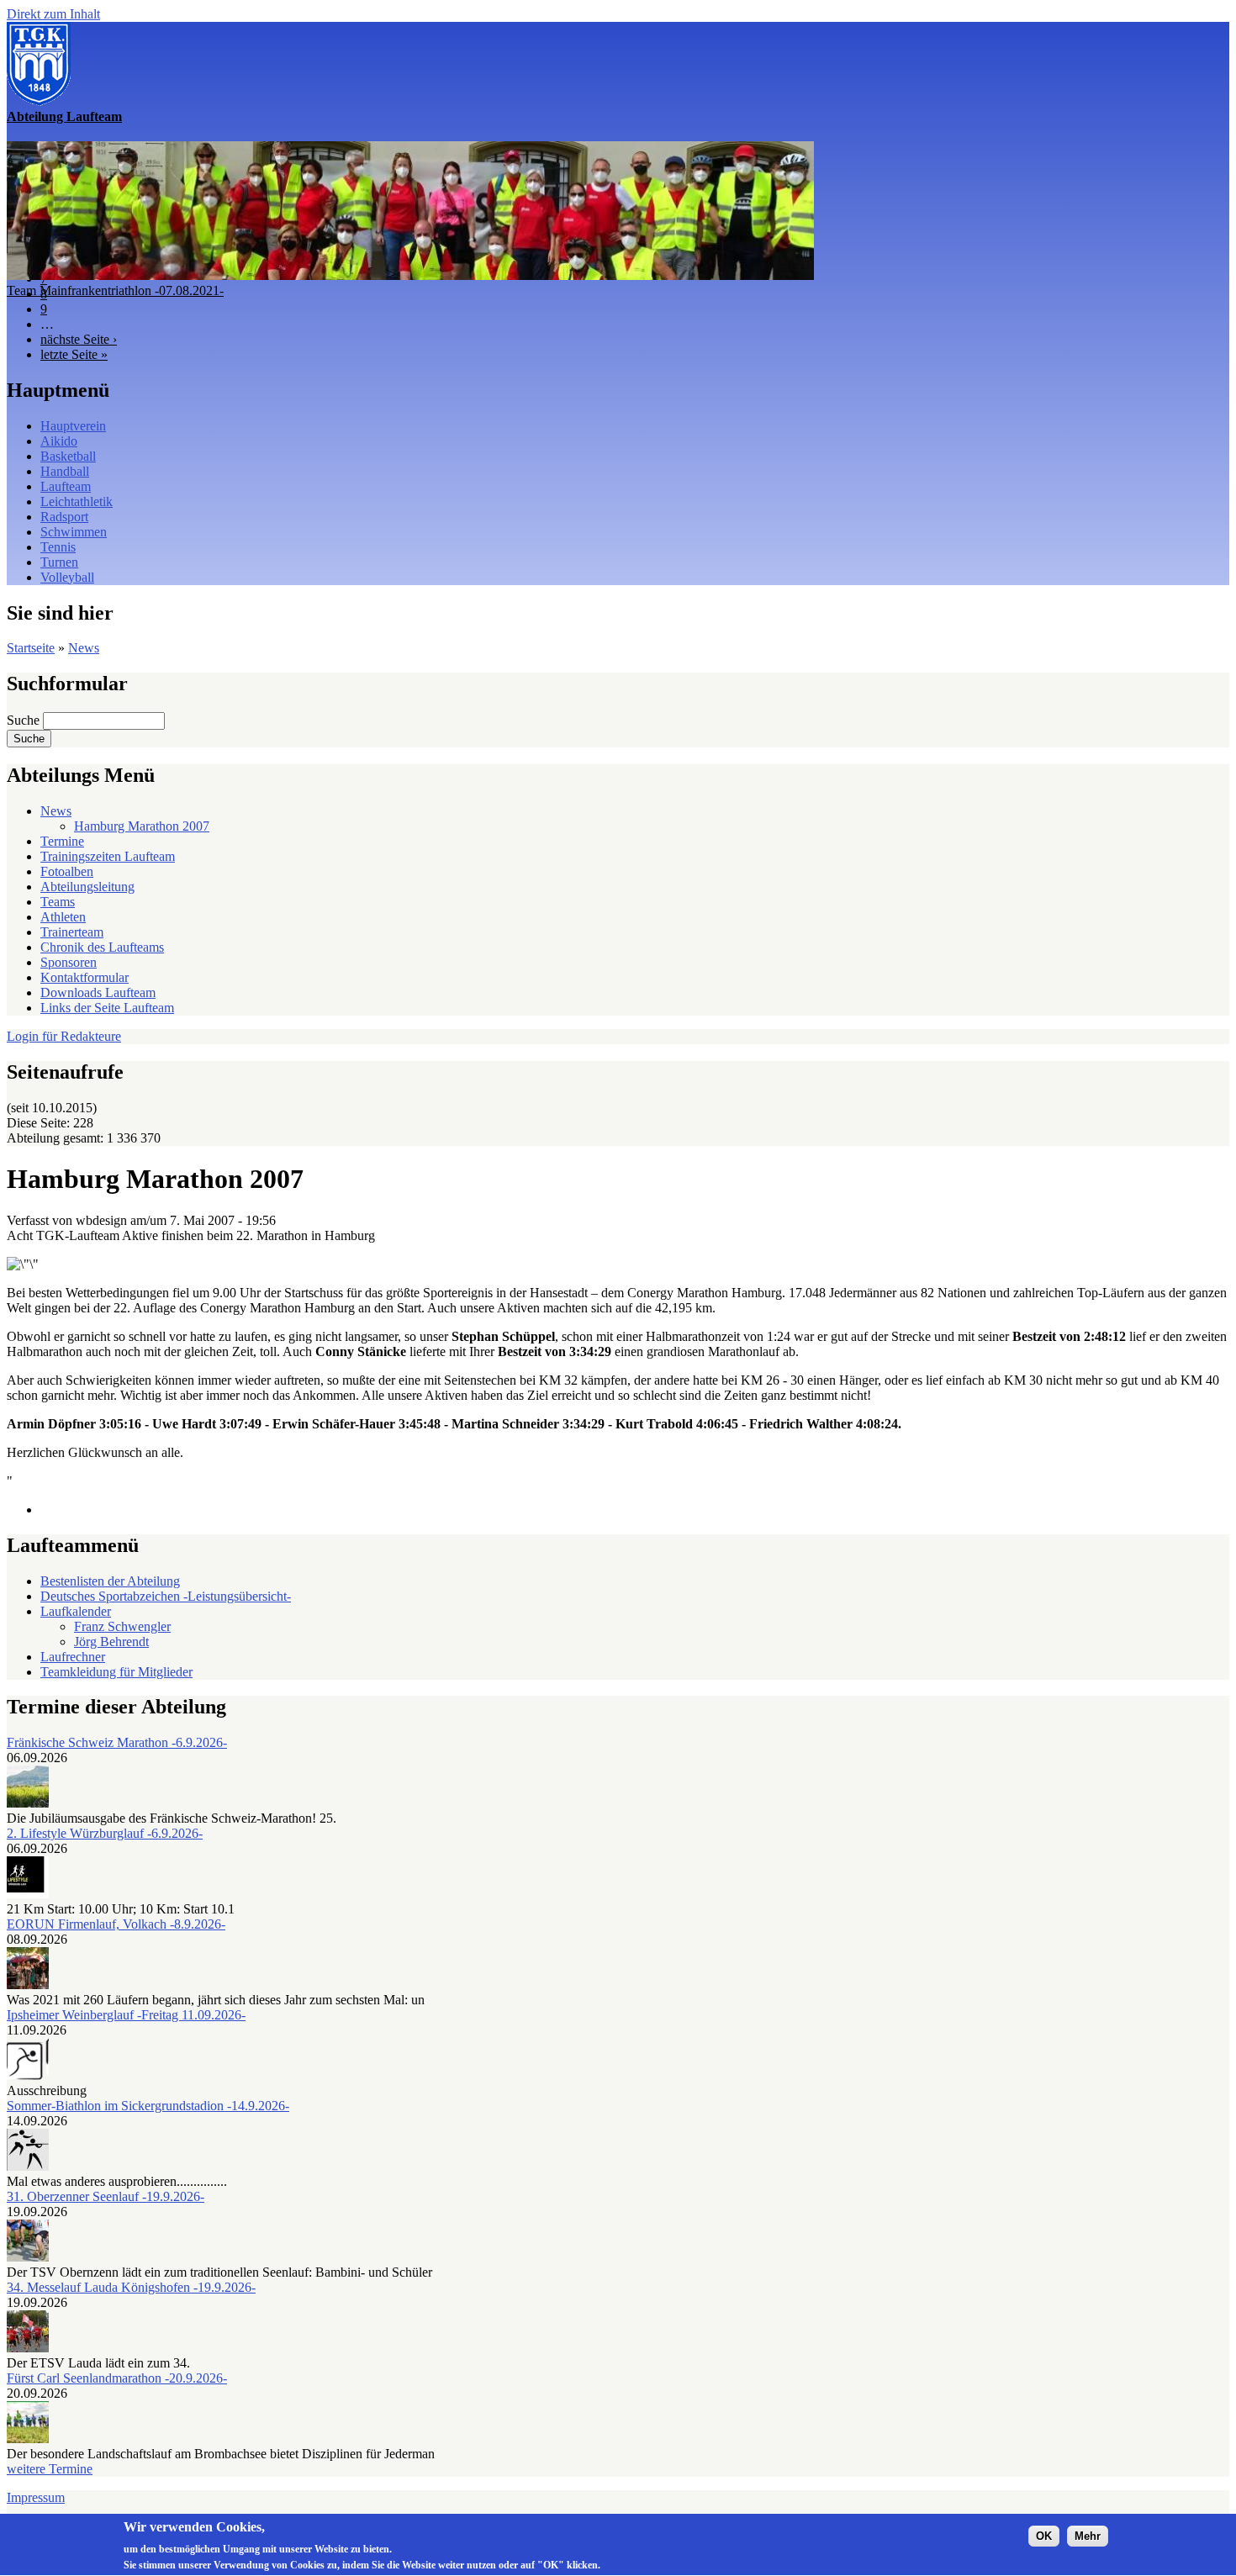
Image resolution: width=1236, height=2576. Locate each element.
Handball (65, 471)
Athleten (63, 917)
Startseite (31, 648)
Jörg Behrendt (111, 1642)
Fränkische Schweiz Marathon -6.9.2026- (117, 1742)
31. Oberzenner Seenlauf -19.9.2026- (106, 2196)
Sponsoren (69, 962)
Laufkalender (76, 1611)
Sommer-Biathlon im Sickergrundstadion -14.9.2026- (148, 2106)
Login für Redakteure (64, 1036)
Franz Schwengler (122, 1626)
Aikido (59, 441)
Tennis (58, 547)
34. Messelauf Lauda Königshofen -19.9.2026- (131, 2287)
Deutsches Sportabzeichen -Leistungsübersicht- (166, 1596)
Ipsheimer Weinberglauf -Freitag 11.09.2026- (126, 2015)
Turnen (59, 562)
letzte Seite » (74, 354)
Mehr (1088, 2535)
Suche (25, 720)
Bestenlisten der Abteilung (110, 1581)
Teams (58, 902)
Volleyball (67, 577)
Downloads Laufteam (98, 992)
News (84, 648)
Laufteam (66, 486)
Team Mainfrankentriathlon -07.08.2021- (115, 290)
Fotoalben (67, 871)
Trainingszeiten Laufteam (108, 856)
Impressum (36, 2497)
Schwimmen (74, 532)
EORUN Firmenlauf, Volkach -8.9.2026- (116, 1924)
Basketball (68, 456)
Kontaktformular (85, 977)
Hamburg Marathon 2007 (142, 826)
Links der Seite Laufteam (107, 1008)
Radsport (64, 517)
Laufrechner (73, 1657)
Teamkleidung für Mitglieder (116, 1672)
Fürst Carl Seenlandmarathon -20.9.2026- (117, 2378)
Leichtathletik (77, 501)
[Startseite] (39, 101)
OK (1044, 2535)
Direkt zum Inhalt (53, 14)
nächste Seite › (79, 339)
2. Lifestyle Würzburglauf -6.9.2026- (105, 1833)
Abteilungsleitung (87, 887)
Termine (62, 841)
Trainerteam (72, 932)
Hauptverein (73, 426)
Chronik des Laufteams (102, 947)
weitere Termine (50, 2469)
